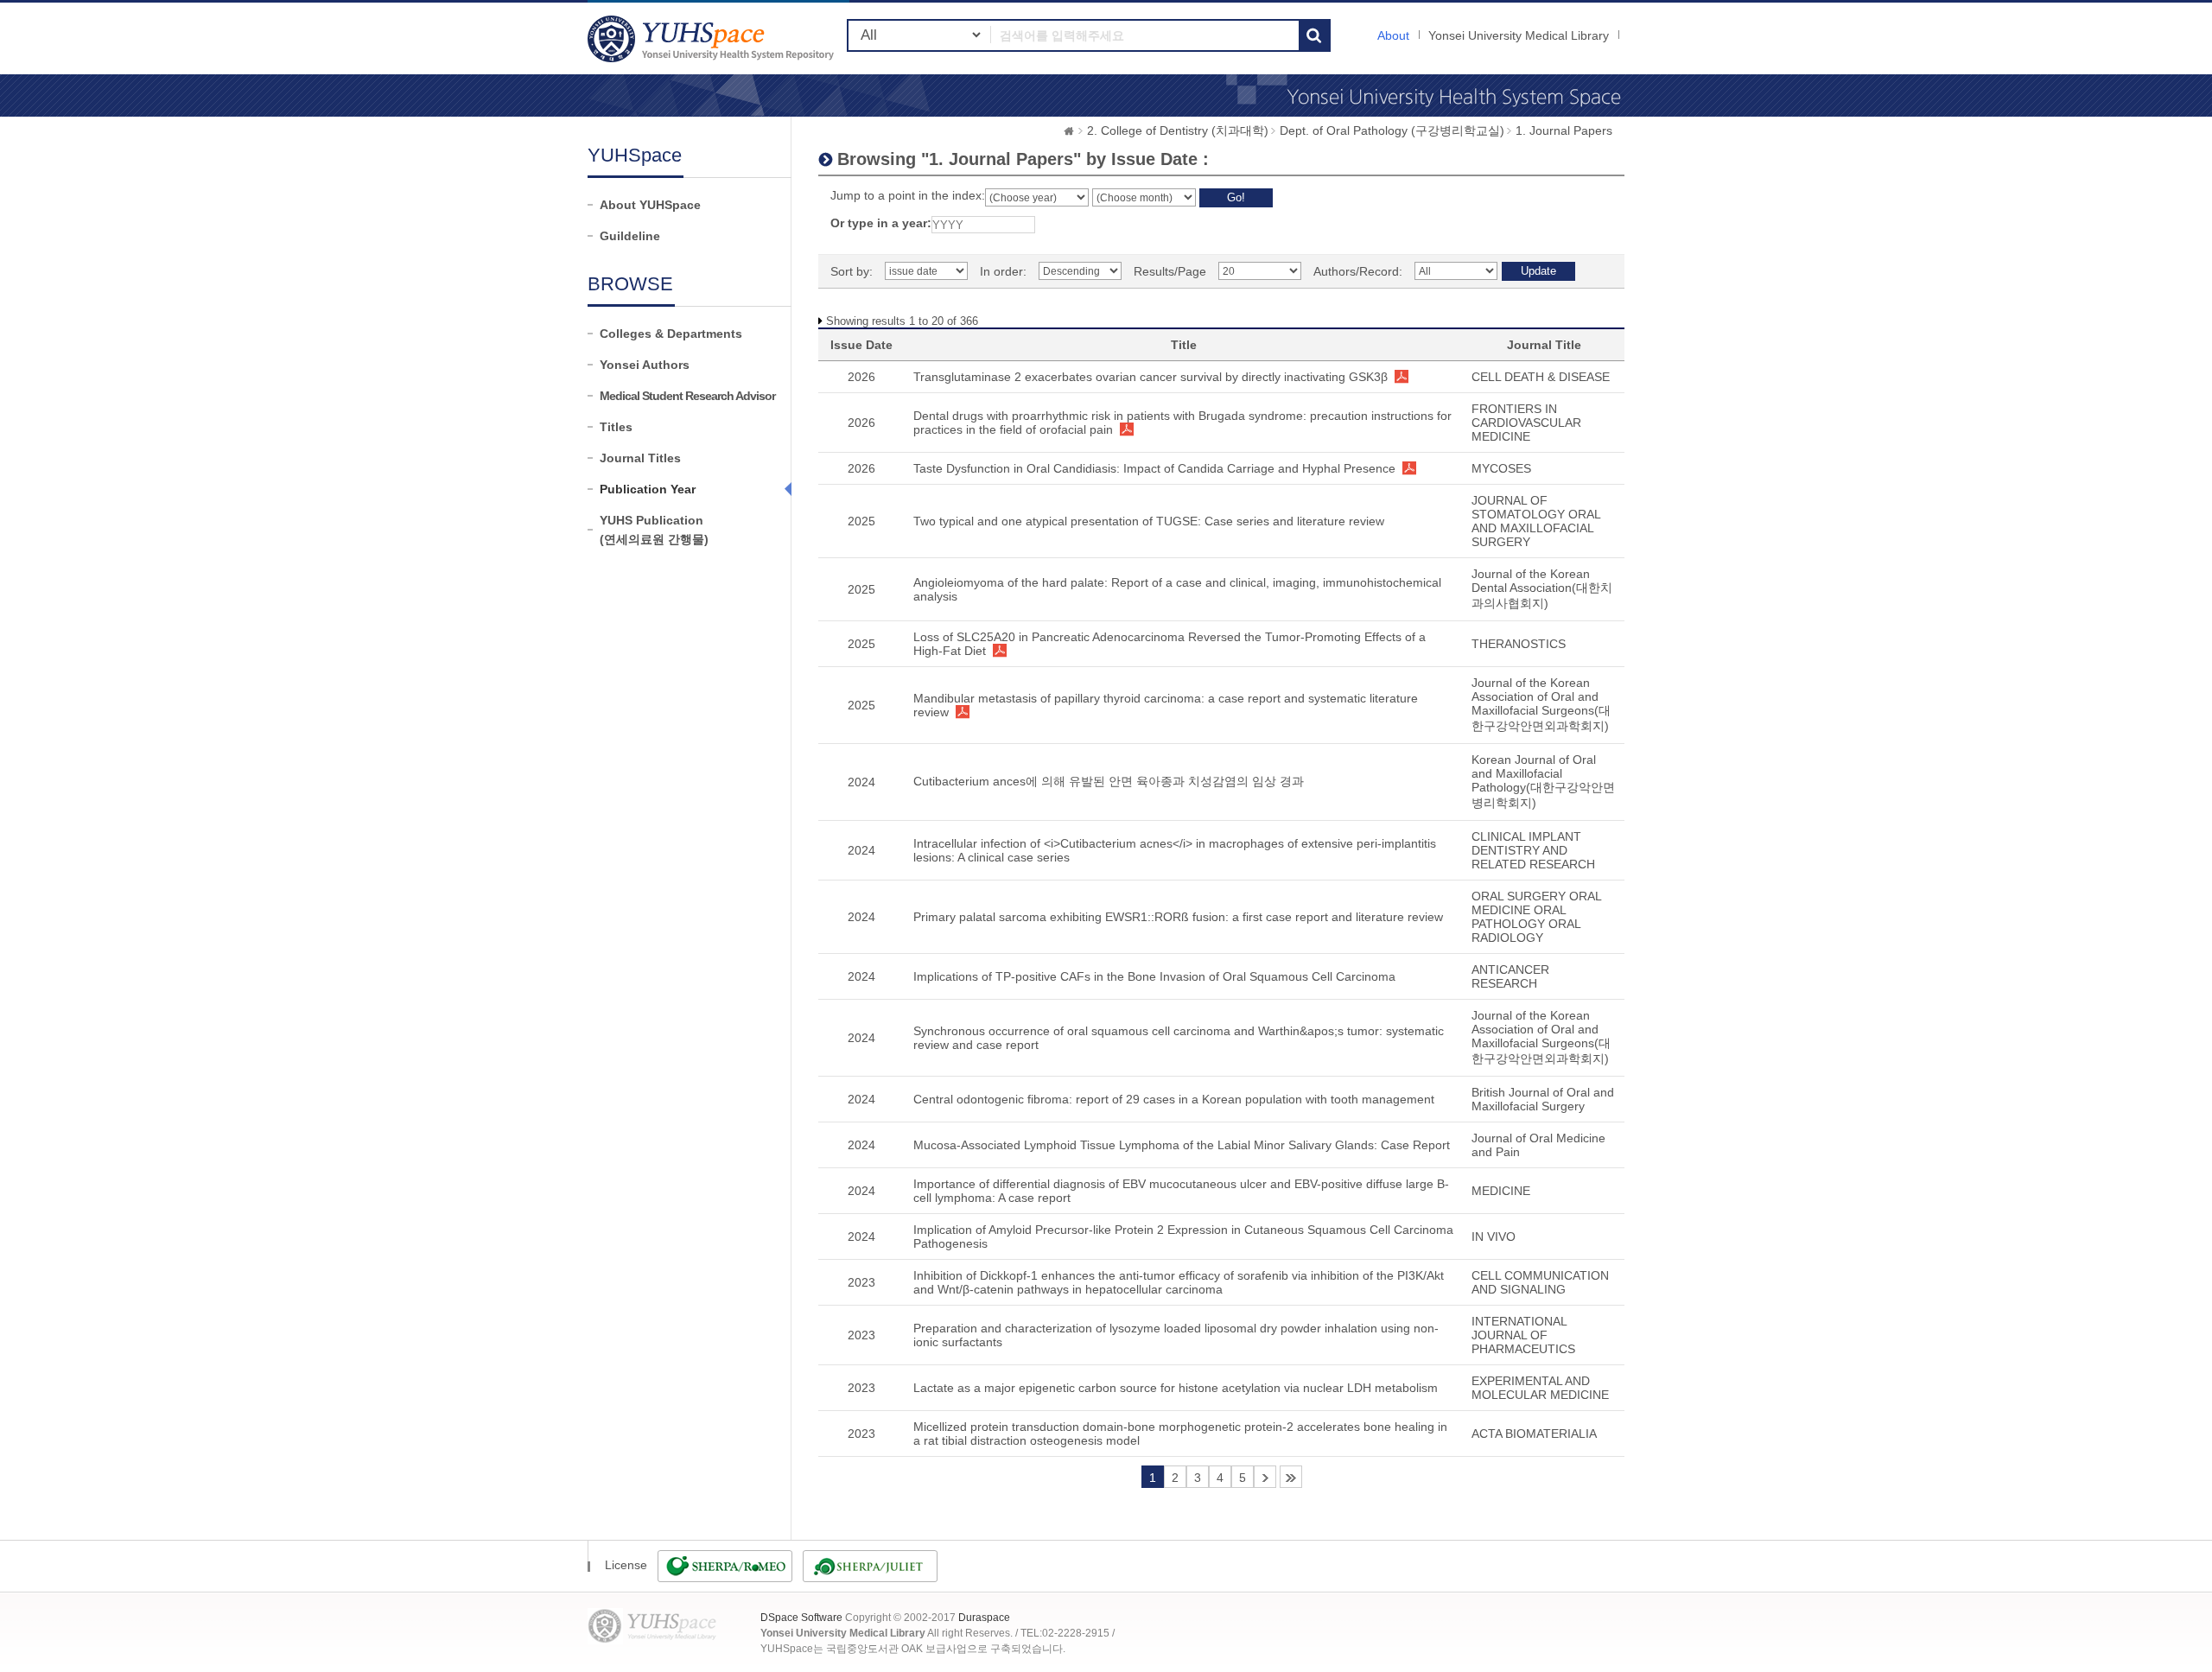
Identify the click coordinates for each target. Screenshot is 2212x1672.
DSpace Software (801, 1618)
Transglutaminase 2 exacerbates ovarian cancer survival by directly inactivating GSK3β (1150, 377)
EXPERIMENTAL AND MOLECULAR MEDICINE (1540, 1388)
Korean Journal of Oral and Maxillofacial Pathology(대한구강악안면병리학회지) (1543, 781)
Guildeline (630, 236)
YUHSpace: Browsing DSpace (713, 38)
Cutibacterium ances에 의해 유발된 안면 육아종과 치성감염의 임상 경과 (1109, 781)
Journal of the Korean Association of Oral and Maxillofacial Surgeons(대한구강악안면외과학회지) (1541, 704)
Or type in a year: (881, 223)
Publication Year (648, 489)
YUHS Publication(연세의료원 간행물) (654, 530)
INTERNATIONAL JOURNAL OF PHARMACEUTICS (1523, 1335)
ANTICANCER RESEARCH (1510, 976)
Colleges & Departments (671, 334)
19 (1291, 1477)
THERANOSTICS (1519, 644)
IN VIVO (1494, 1237)
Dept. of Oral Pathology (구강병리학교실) (1392, 130)
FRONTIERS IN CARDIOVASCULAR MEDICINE (1526, 423)
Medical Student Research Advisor (687, 396)
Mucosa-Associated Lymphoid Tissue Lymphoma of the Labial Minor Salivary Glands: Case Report (1182, 1145)
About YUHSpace (650, 205)
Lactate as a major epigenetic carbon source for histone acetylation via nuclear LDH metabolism (1176, 1388)
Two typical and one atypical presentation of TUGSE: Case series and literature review (1149, 521)
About (1393, 35)
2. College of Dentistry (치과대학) (1178, 130)
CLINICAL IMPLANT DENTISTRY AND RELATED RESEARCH (1533, 850)
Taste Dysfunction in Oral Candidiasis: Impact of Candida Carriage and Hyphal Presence (1154, 468)
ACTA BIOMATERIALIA (1534, 1434)
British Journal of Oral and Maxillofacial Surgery (1543, 1099)
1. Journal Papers (1564, 130)
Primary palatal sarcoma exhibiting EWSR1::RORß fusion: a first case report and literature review (1178, 917)
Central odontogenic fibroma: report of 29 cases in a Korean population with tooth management (1174, 1099)
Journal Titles (640, 458)
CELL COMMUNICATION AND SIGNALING (1540, 1282)
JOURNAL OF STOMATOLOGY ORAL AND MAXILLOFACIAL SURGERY (1536, 521)
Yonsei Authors (645, 365)
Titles (616, 427)
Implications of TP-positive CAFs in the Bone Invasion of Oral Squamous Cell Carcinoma (1154, 976)
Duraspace (984, 1618)
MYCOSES (1501, 468)
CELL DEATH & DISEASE (1541, 377)
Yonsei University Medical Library (1519, 35)
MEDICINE (1501, 1191)
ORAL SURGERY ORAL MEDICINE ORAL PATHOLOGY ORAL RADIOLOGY (1536, 917)
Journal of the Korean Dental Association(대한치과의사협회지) (1542, 588)
